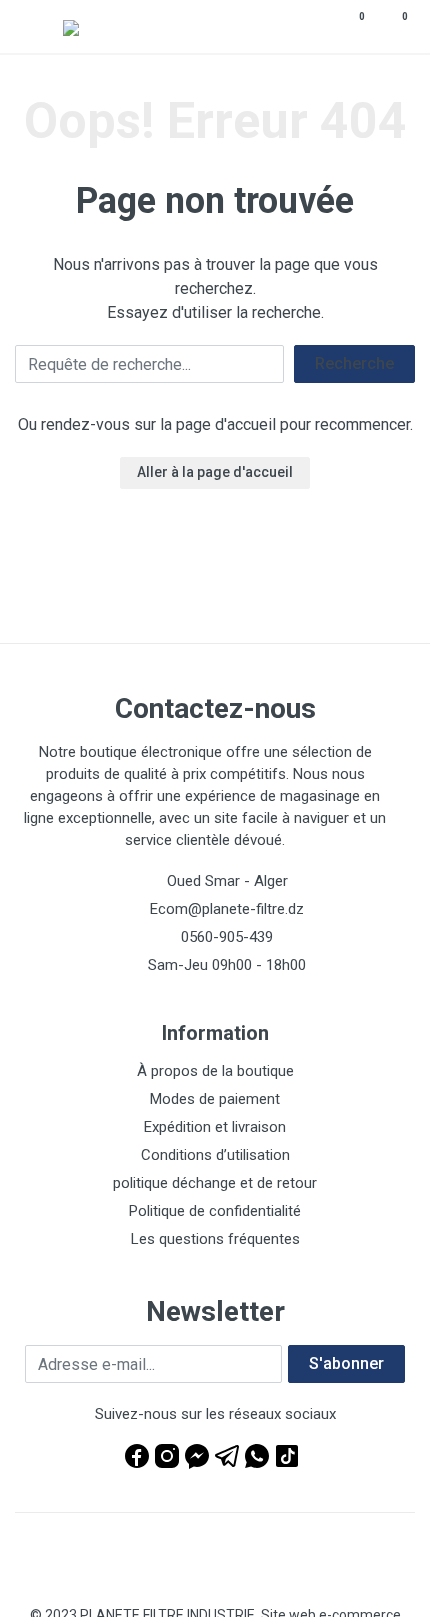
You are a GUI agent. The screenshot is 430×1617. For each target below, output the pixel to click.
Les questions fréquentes (215, 1239)
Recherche (354, 363)
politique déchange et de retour (215, 1183)
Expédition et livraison (215, 1127)
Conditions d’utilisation (215, 1155)
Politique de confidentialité (215, 1211)
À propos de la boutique (215, 1071)
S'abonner (346, 1363)
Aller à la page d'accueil (215, 472)
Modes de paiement (215, 1099)
